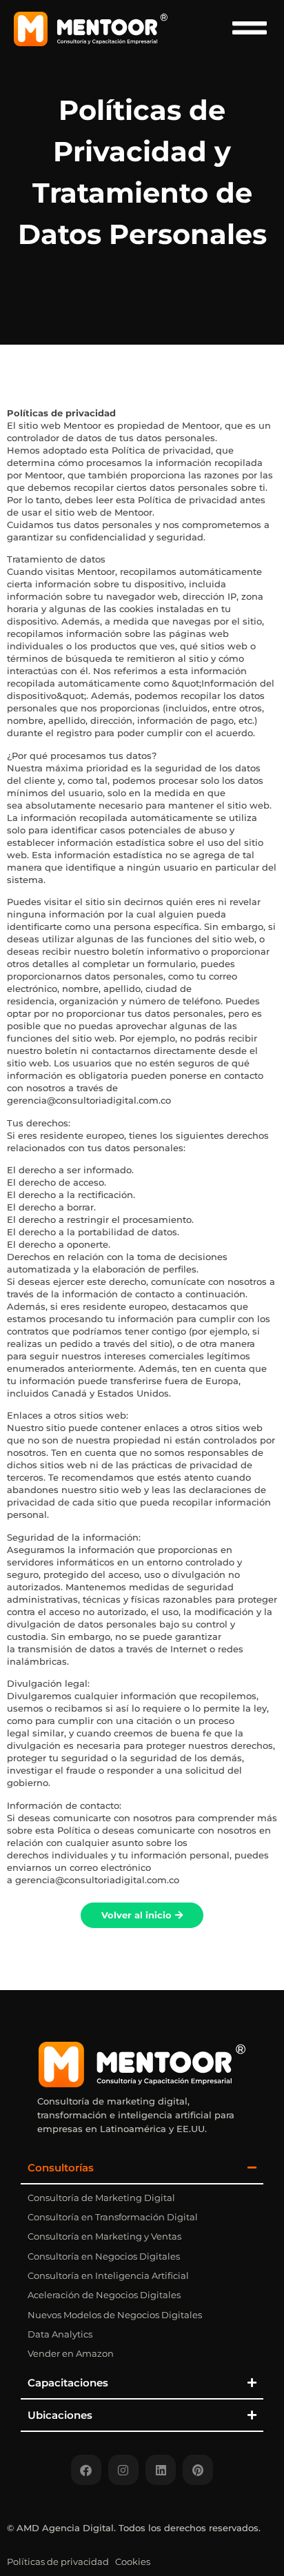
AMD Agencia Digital (65, 2528)
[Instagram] (123, 2470)
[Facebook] (86, 2470)
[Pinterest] (198, 2470)
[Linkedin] (161, 2470)
